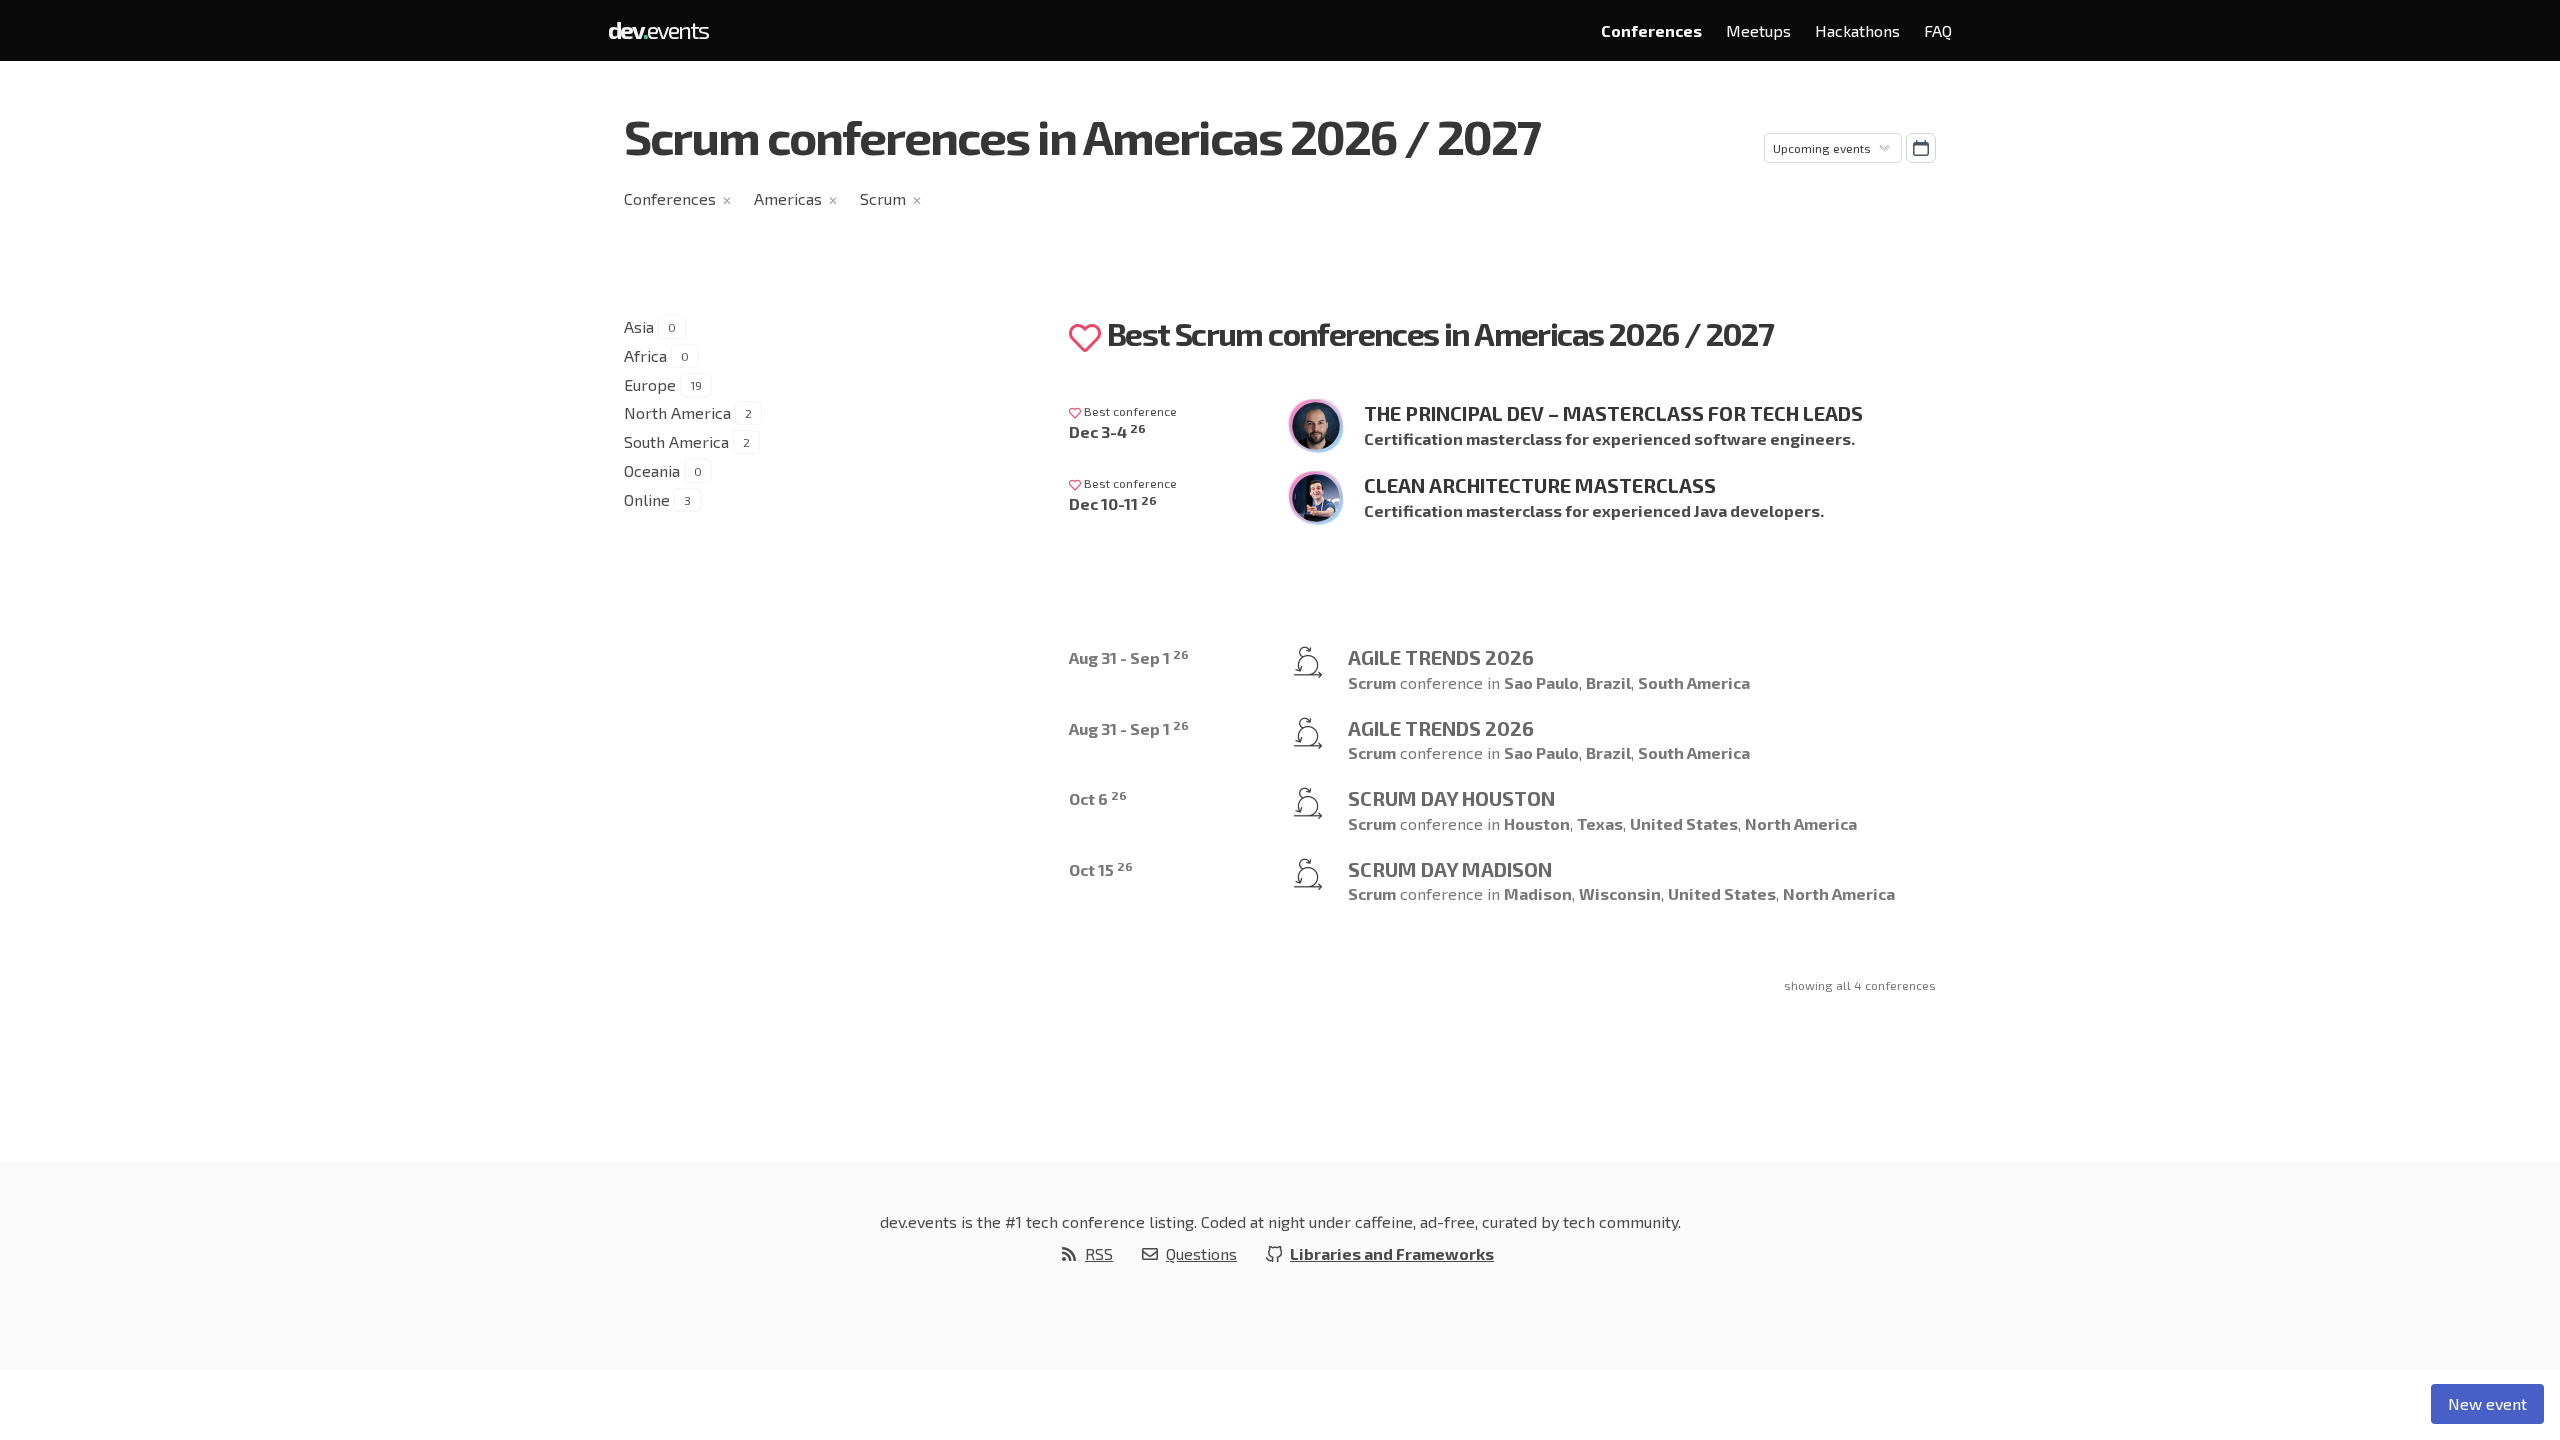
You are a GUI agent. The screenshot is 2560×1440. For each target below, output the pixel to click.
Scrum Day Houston (1451, 798)
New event (2487, 1403)
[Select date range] (1921, 148)
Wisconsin (1620, 893)
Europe (650, 384)
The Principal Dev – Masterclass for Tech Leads (1613, 413)
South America (676, 441)
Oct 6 (1098, 798)
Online (647, 499)
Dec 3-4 (1107, 431)
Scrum (883, 198)
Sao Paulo (1541, 682)
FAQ (1938, 30)
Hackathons (1857, 30)
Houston (1537, 823)
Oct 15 (1101, 869)
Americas (788, 198)
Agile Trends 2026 (1441, 657)
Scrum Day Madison (1450, 869)
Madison (1538, 893)
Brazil (1608, 682)
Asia (639, 326)
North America (677, 412)
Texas (1600, 823)
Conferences (1651, 30)
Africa (645, 355)
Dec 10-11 (1113, 503)
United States (1684, 823)
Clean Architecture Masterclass (1540, 485)
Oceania (652, 470)
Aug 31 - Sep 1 (1129, 657)
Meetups (1758, 30)
